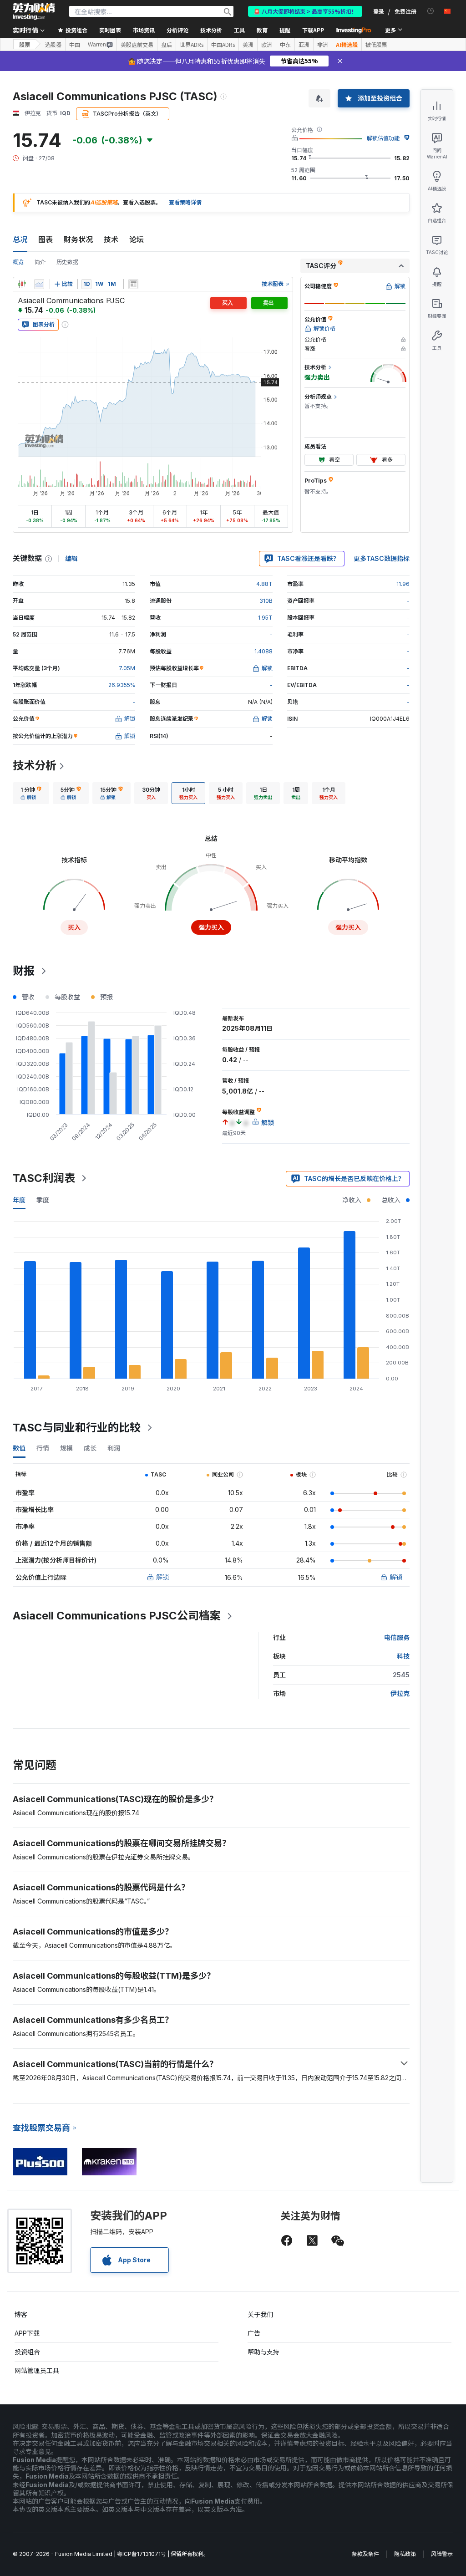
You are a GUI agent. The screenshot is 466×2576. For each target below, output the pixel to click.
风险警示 (442, 2554)
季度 (43, 1200)
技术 (111, 239)
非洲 (323, 45)
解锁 (162, 1577)
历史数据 (67, 262)
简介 (40, 262)
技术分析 (35, 766)
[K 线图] (22, 284)
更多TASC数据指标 (382, 558)
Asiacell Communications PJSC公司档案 (117, 1616)
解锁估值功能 (383, 138)
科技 (403, 1656)
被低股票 (376, 45)
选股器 (53, 45)
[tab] (31, 793)
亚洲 (304, 45)
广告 (254, 2333)
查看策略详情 (185, 202)
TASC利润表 (44, 1178)
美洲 (248, 45)
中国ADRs (223, 45)
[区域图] (39, 284)
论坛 (137, 239)
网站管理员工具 (37, 2370)
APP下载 (27, 2333)
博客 (21, 2314)
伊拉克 (400, 1693)
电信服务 (397, 1637)
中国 (75, 45)
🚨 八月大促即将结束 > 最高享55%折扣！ (305, 11)
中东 (285, 45)
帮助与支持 (263, 2352)
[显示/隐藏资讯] (133, 284)
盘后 (167, 45)
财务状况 (78, 239)
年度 (19, 1200)
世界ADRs (192, 45)
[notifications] (431, 11)
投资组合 (27, 2352)
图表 (46, 239)
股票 (25, 44)
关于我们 (260, 2314)
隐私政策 (405, 2554)
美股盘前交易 (137, 45)
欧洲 (267, 45)
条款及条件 (365, 2554)
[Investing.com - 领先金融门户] (34, 11)
